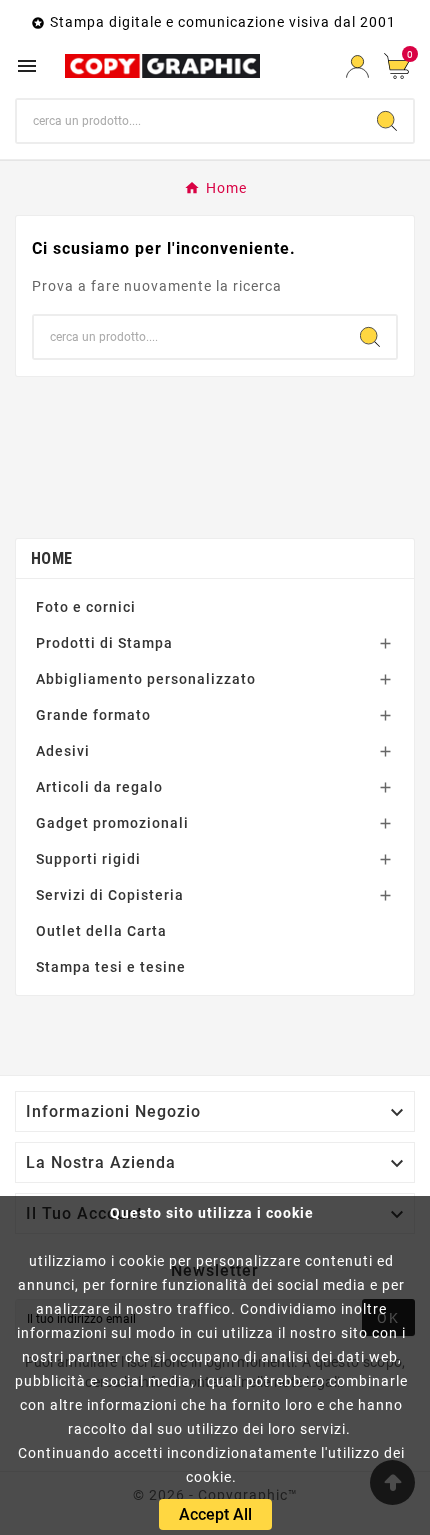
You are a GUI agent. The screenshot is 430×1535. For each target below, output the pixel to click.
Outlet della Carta (101, 931)
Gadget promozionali (112, 823)
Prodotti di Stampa (104, 643)
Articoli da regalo (99, 787)
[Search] (387, 121)
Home (51, 558)
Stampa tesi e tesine (111, 967)
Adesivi (63, 751)
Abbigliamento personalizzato (146, 679)
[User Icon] (357, 66)
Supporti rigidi (88, 859)
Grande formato (93, 715)
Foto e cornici (86, 607)
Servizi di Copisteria (110, 895)
